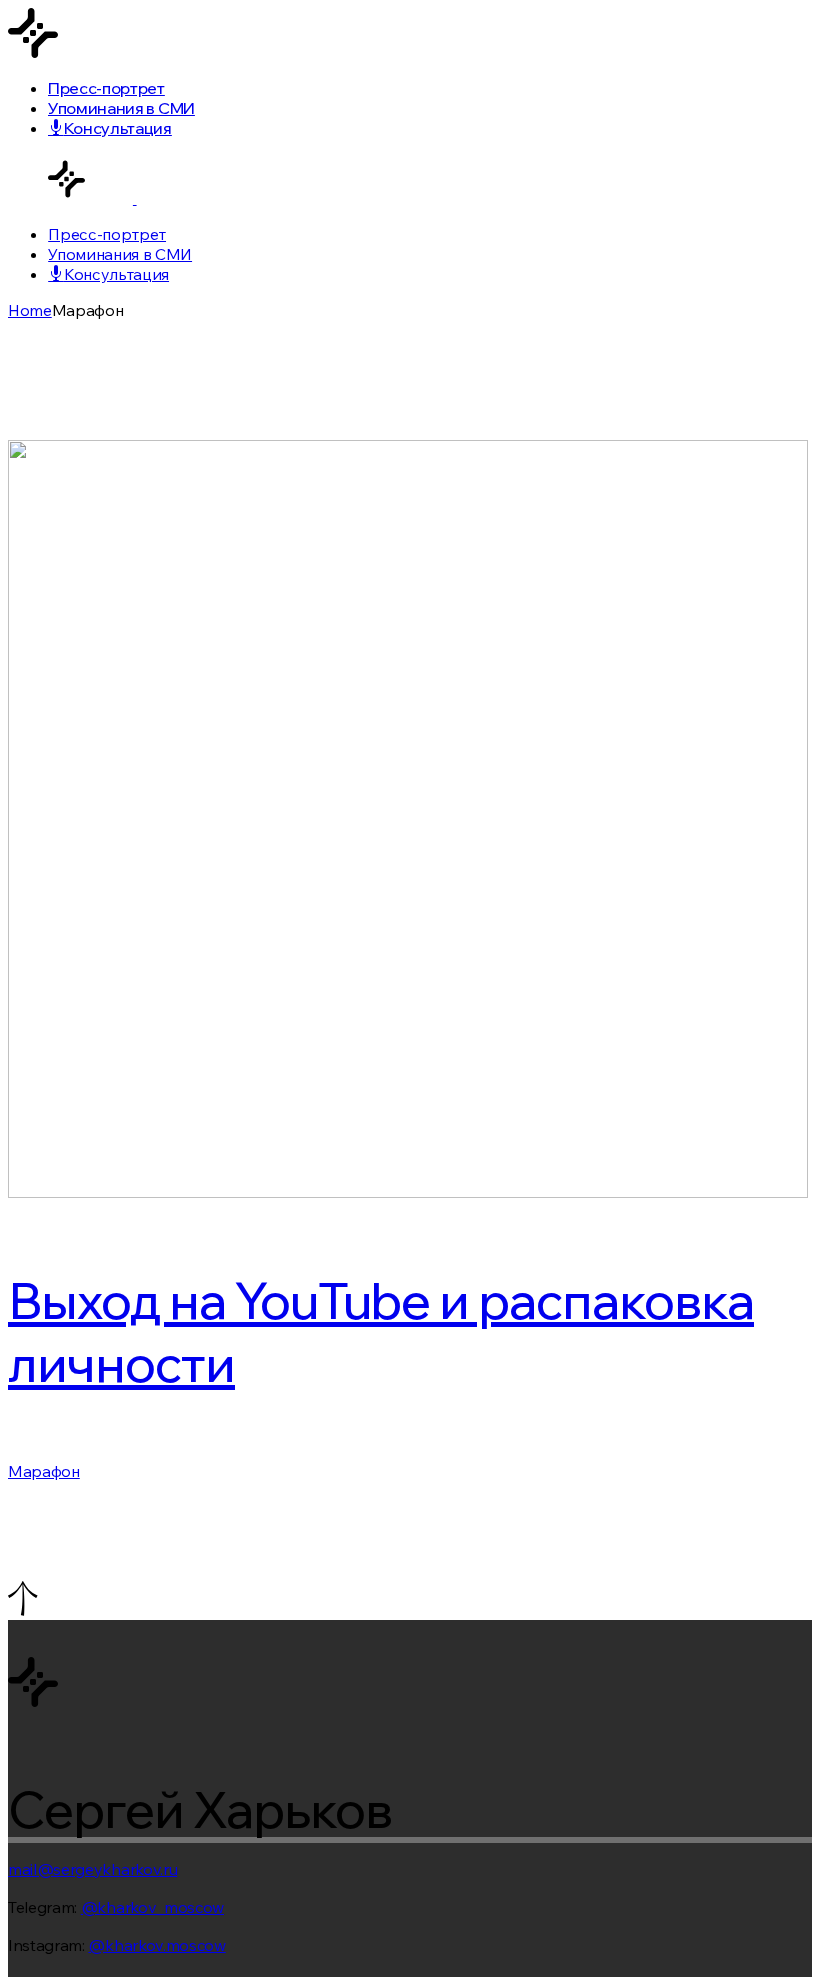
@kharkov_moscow (152, 1907)
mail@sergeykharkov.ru (92, 1869)
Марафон (44, 1471)
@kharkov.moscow (156, 1945)
